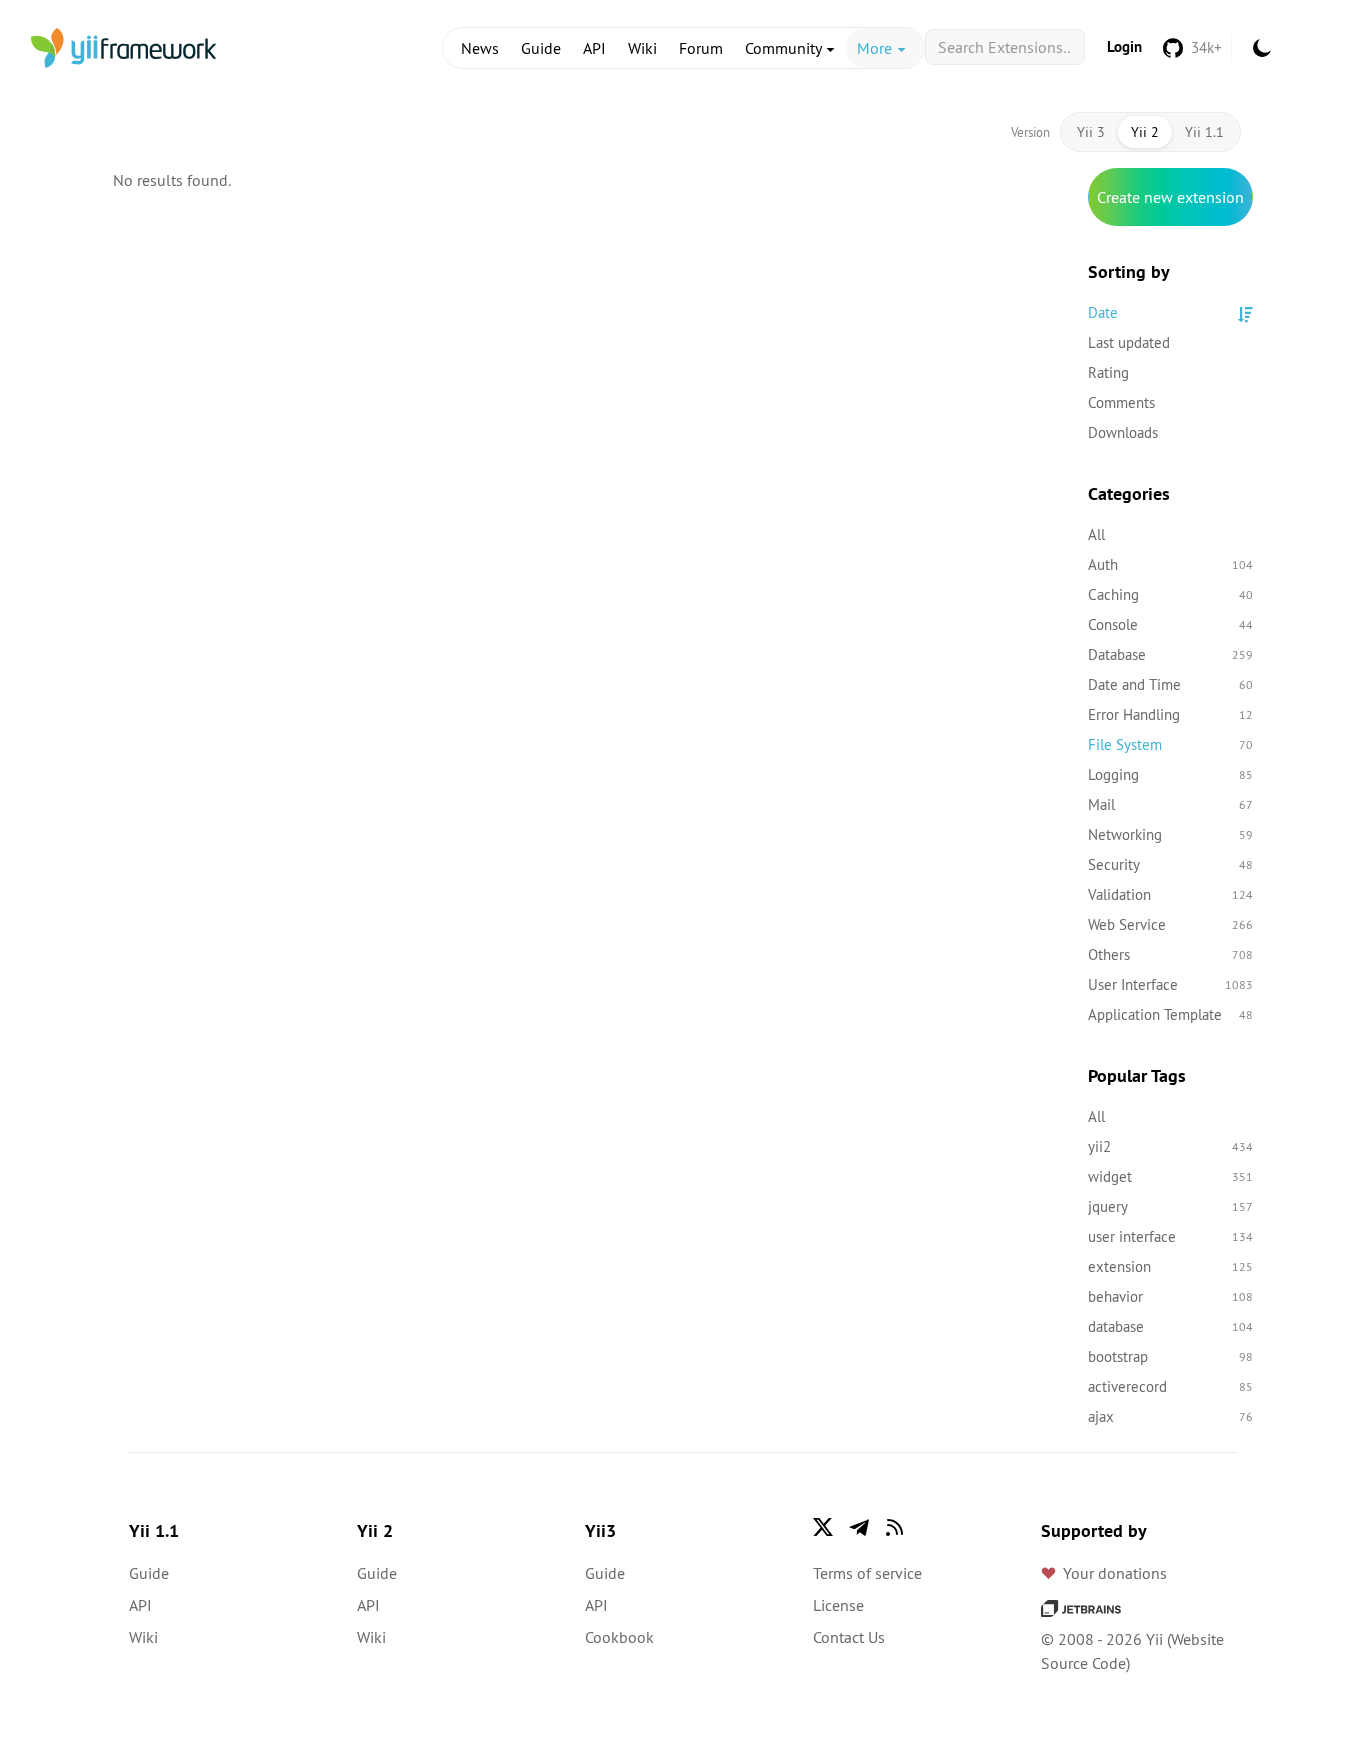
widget (1170, 1176)
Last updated (1129, 342)
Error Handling (1170, 714)
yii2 (1170, 1146)
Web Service (1170, 924)
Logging (1170, 774)
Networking (1170, 834)
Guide (541, 48)
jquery (1170, 1206)
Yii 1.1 (1204, 132)
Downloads (1123, 432)
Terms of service (867, 1573)
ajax (1170, 1416)
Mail (1170, 804)
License (838, 1605)
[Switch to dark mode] (1262, 48)
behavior (1170, 1296)
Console (1170, 624)
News (480, 48)
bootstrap (1170, 1356)
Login (1124, 46)
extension (1170, 1266)
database (1170, 1326)
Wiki (642, 48)
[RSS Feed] (895, 1527)
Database (1170, 654)
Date (1103, 312)
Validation (1170, 894)
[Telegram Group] (859, 1527)
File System (1170, 744)
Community (785, 48)
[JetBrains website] (1081, 1607)
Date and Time (1170, 684)
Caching (1170, 594)
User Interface (1170, 984)
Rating (1108, 372)
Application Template (1170, 1014)
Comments (1121, 402)
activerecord (1170, 1386)
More (876, 48)
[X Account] (823, 1527)
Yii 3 (1091, 132)
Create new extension (1170, 197)
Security (1170, 864)
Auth (1170, 564)
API (594, 48)
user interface (1170, 1236)
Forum (701, 48)
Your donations (1115, 1573)
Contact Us (849, 1637)
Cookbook (619, 1637)
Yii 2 (1145, 132)
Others (1170, 954)
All (1096, 534)
